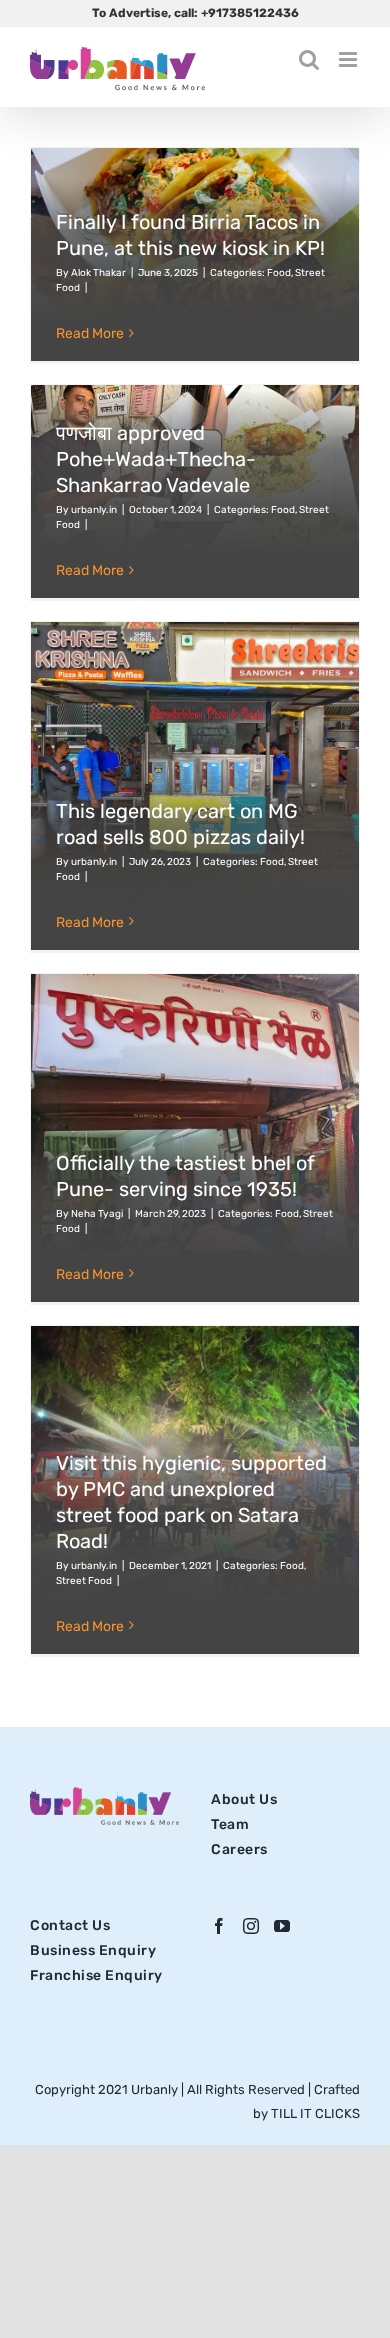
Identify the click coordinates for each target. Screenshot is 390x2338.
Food (279, 273)
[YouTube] (282, 1926)
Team (230, 1824)
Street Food (84, 1581)
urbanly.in (94, 510)
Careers (239, 1849)
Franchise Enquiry (96, 1975)
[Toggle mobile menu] (349, 59)
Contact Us (70, 1925)
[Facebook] (219, 1926)
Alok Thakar (98, 273)
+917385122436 (250, 13)
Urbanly (156, 2089)
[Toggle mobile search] (309, 59)
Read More (90, 333)
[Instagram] (251, 1926)
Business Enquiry (93, 1950)
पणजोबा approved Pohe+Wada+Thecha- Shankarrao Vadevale (156, 459)
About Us (244, 1799)
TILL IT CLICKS (315, 2113)
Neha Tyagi (97, 1214)
